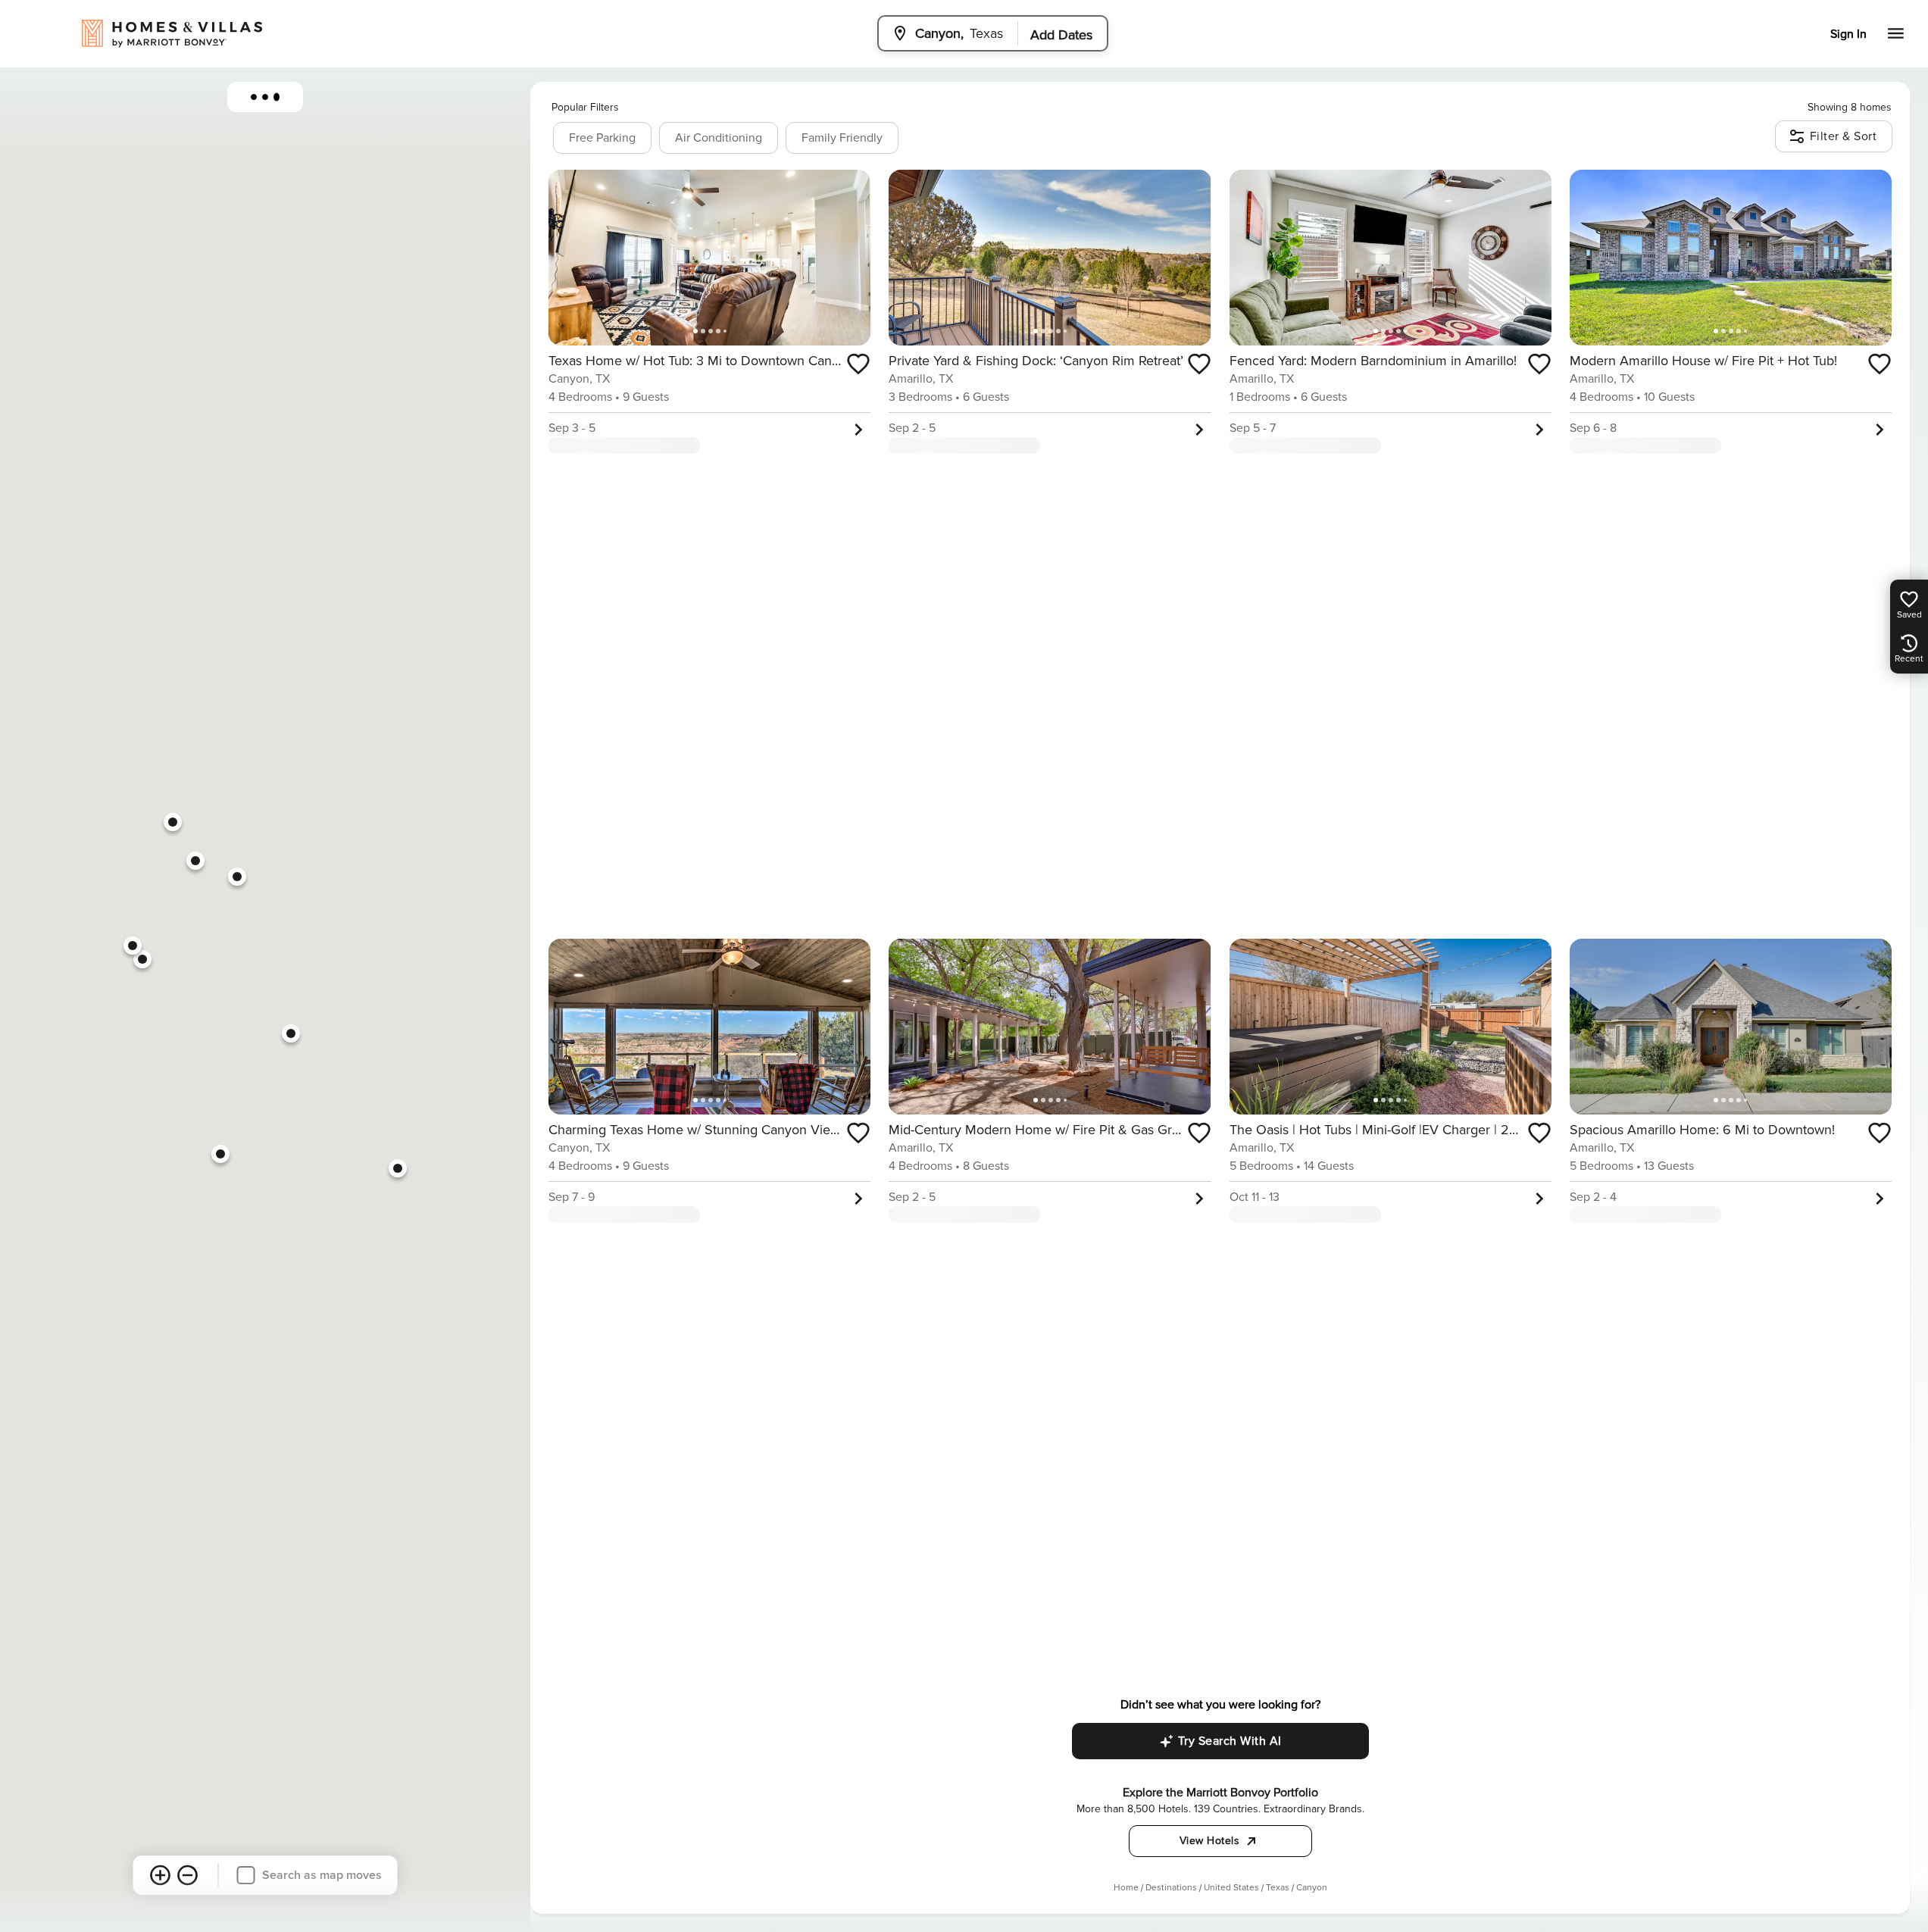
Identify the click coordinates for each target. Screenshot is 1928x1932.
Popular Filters (585, 107)
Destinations (1171, 1888)
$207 (237, 876)
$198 (132, 945)
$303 (195, 860)
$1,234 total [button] (992, 1216)
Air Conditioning (719, 138)
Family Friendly (842, 138)
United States (1231, 1888)
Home (1126, 1888)
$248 (220, 1154)
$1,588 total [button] (652, 1216)
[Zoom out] (188, 1875)
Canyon (1312, 1888)
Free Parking (602, 138)
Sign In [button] (1848, 34)
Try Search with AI (1230, 1741)
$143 (142, 959)
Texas (1278, 1888)
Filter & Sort (1844, 136)
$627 (398, 1168)
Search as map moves (322, 1875)
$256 (173, 822)
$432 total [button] (1326, 447)
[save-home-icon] (858, 364)
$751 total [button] (1328, 1216)
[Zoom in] (161, 1875)
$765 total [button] (1670, 1216)
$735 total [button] (1667, 447)
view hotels (1210, 1841)
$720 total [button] (649, 447)
